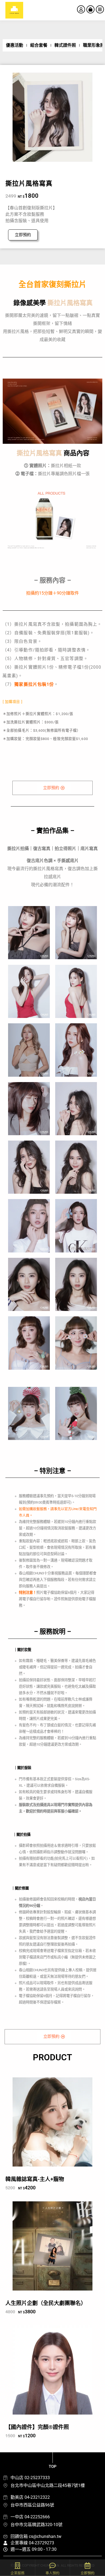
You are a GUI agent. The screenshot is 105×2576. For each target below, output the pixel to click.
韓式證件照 (65, 45)
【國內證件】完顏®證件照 (37, 2427)
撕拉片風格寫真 (29, 184)
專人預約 (52, 2573)
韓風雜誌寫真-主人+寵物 (35, 2179)
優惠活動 (15, 45)
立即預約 (87, 2573)
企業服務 (17, 2573)
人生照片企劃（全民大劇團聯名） (46, 2303)
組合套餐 (39, 45)
